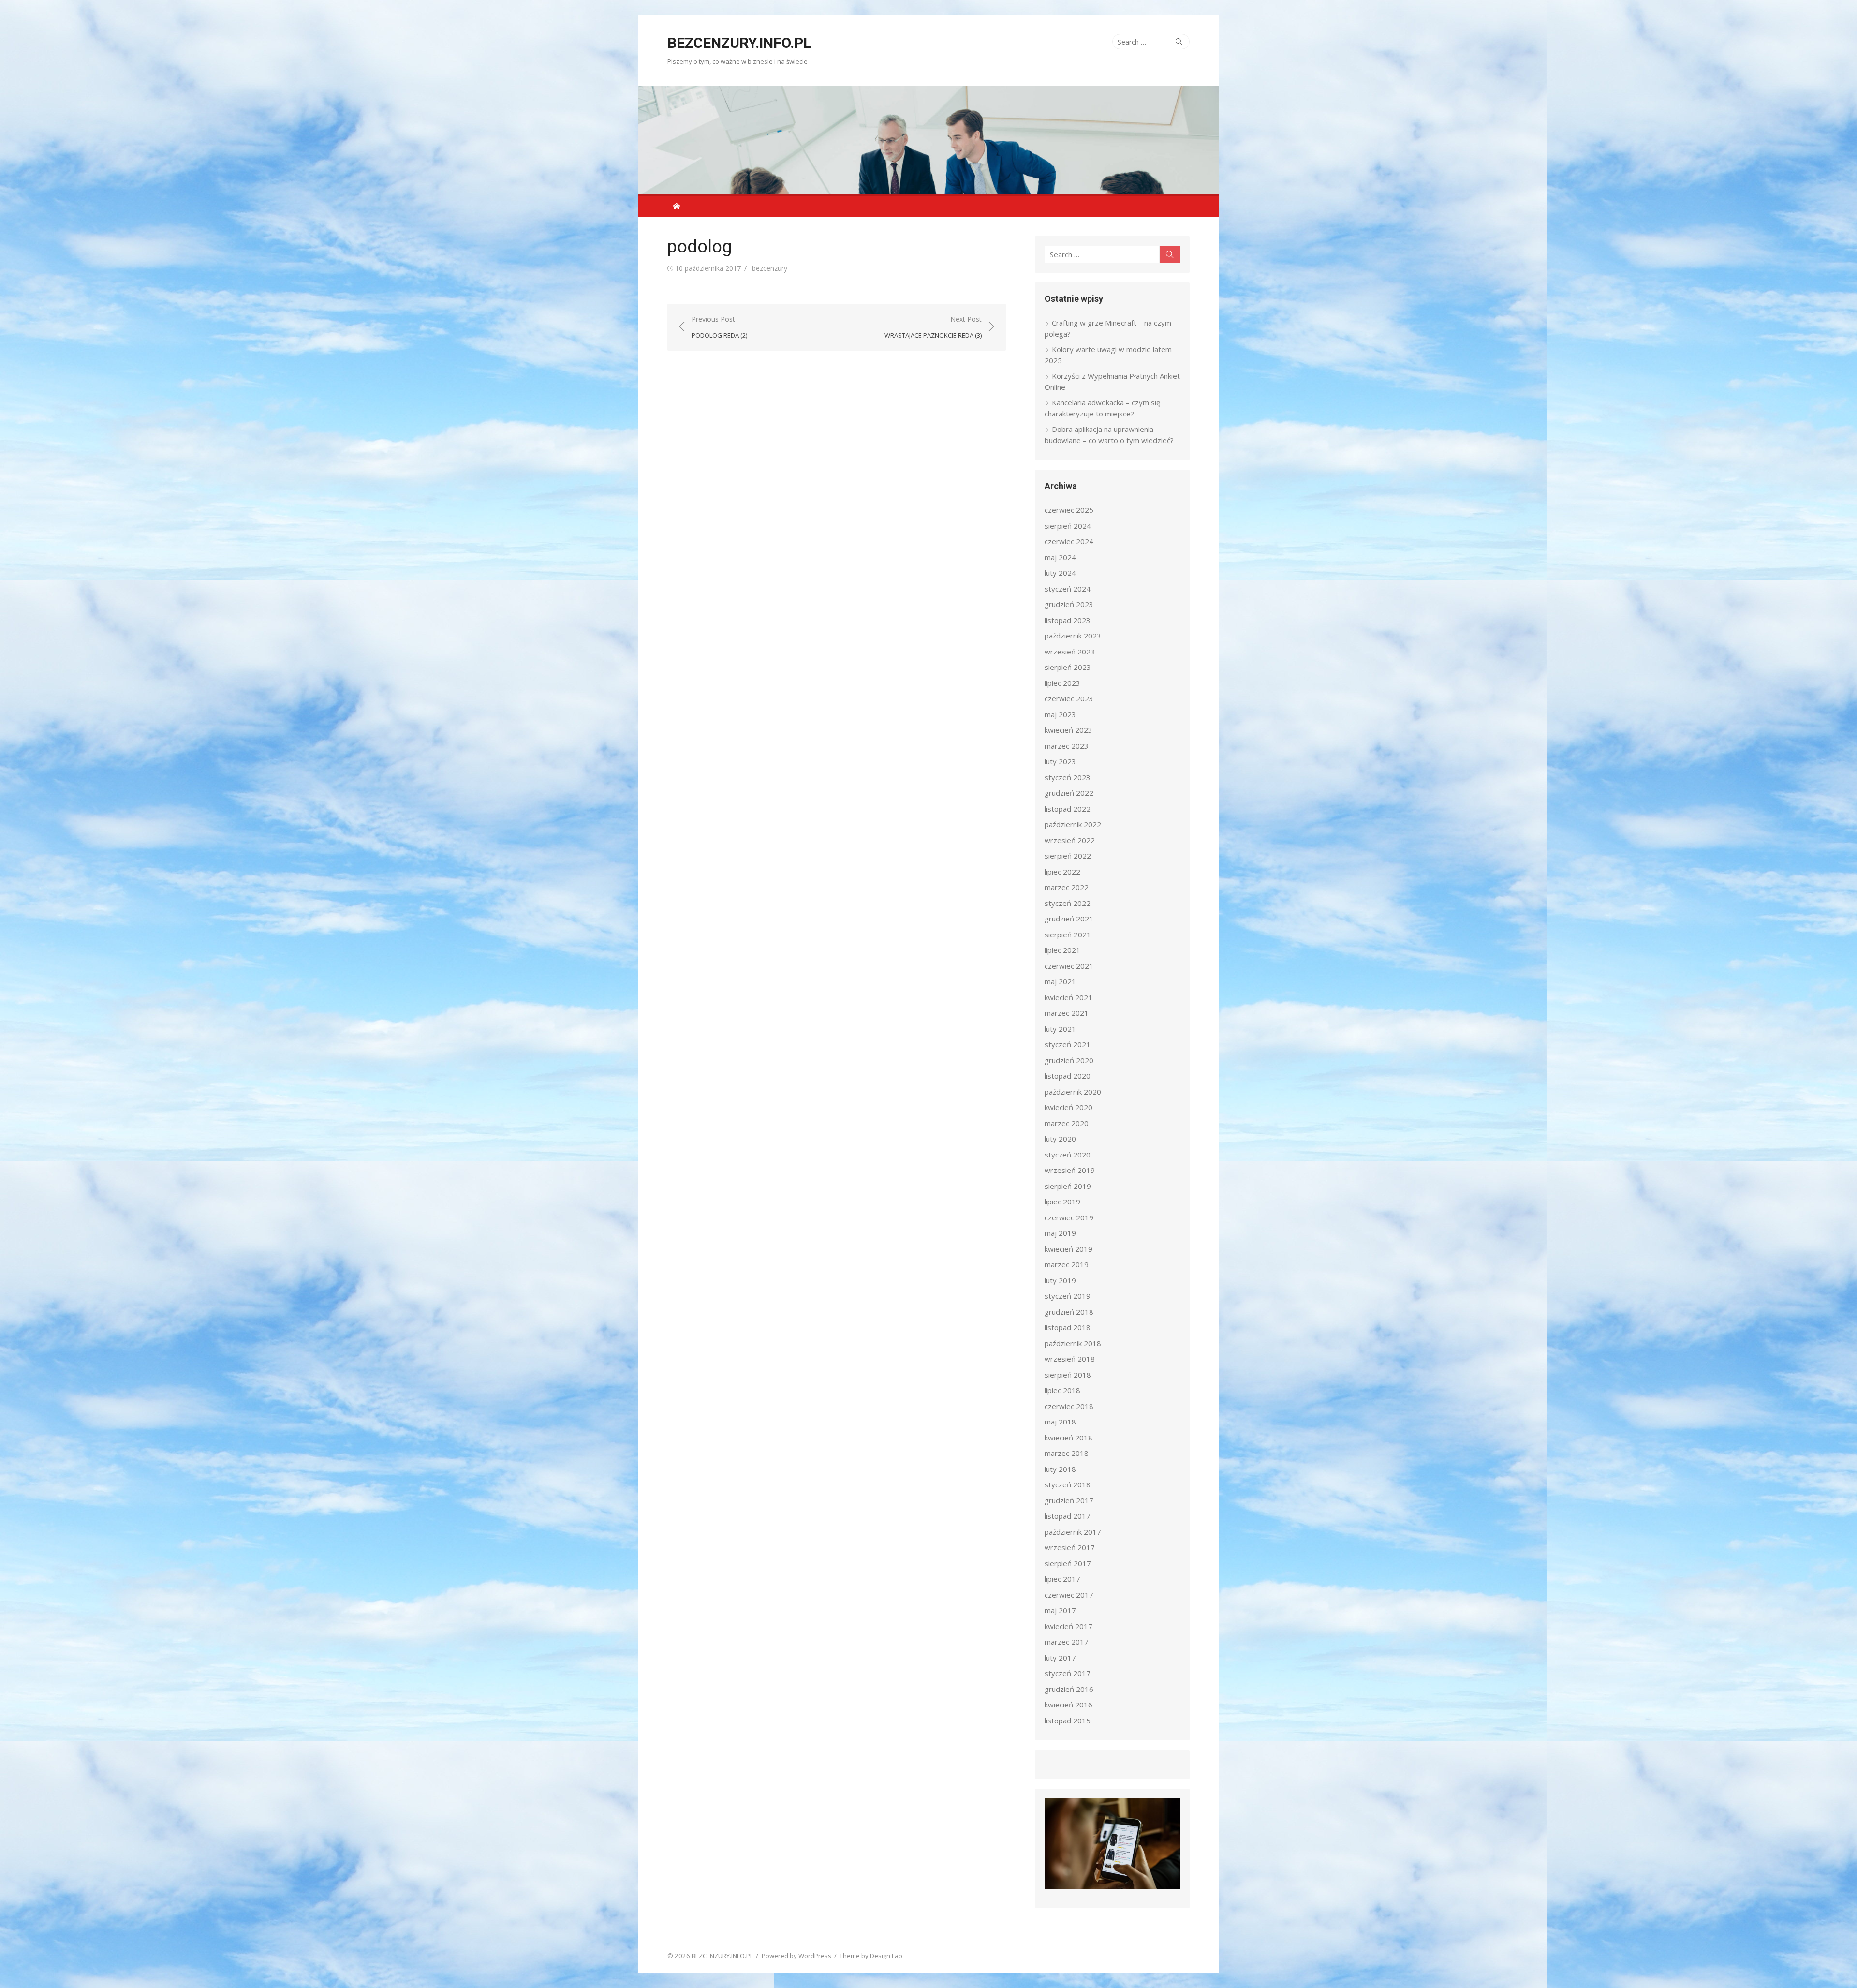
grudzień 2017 (1069, 1500)
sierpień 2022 (1068, 856)
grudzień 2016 (1069, 1689)
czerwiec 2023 (1069, 698)
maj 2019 (1060, 1233)
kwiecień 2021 (1069, 997)
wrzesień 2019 (1070, 1170)
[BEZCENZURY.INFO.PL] (928, 140)
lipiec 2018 (1062, 1390)
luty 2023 (1060, 761)
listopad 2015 (1068, 1721)
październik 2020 (1073, 1092)
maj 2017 (1060, 1610)
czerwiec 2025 (1069, 510)
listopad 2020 (1068, 1076)
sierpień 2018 (1068, 1375)
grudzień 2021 (1069, 919)
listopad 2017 (1068, 1516)
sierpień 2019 (1068, 1186)
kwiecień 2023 (1069, 730)
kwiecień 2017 (1069, 1626)
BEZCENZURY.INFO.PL (739, 43)
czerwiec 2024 (1069, 541)
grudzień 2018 (1069, 1312)
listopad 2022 (1068, 809)
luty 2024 (1060, 573)
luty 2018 (1060, 1469)
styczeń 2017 (1068, 1673)
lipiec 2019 (1062, 1202)
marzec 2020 (1067, 1123)
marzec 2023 (1067, 746)
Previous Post (719, 327)
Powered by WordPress (796, 1956)
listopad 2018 (1068, 1327)
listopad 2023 (1068, 620)
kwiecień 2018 (1069, 1438)
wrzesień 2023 (1070, 652)
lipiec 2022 (1062, 872)
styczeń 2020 (1068, 1155)
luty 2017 (1060, 1658)
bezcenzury (770, 268)
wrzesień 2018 (1070, 1359)
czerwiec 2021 (1069, 966)
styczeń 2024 (1068, 589)
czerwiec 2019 (1069, 1217)
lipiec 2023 (1062, 683)
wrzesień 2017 (1070, 1547)
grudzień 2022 (1069, 793)
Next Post (933, 327)
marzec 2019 (1067, 1264)
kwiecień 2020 (1069, 1107)
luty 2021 (1060, 1029)
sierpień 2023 (1068, 667)
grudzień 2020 (1069, 1060)
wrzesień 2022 (1070, 840)
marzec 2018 (1067, 1453)
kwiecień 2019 (1069, 1249)
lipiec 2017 (1062, 1579)
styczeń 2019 (1068, 1296)
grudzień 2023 (1069, 604)
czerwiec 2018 (1069, 1406)
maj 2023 (1060, 714)
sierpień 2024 (1068, 526)
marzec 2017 (1067, 1642)
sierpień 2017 (1068, 1563)
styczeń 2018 (1068, 1484)
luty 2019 (1060, 1280)
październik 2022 (1073, 824)
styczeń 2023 (1068, 777)
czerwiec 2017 (1069, 1595)
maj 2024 (1060, 557)
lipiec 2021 (1062, 950)
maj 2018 (1060, 1422)
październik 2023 (1073, 636)
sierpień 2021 (1068, 935)
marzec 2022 (1067, 887)
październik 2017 (1073, 1532)
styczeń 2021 (1068, 1044)
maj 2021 (1060, 981)
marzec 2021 (1067, 1013)
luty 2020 (1060, 1139)
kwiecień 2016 (1069, 1705)
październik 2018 (1073, 1343)
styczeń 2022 (1068, 903)
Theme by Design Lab (871, 1956)
